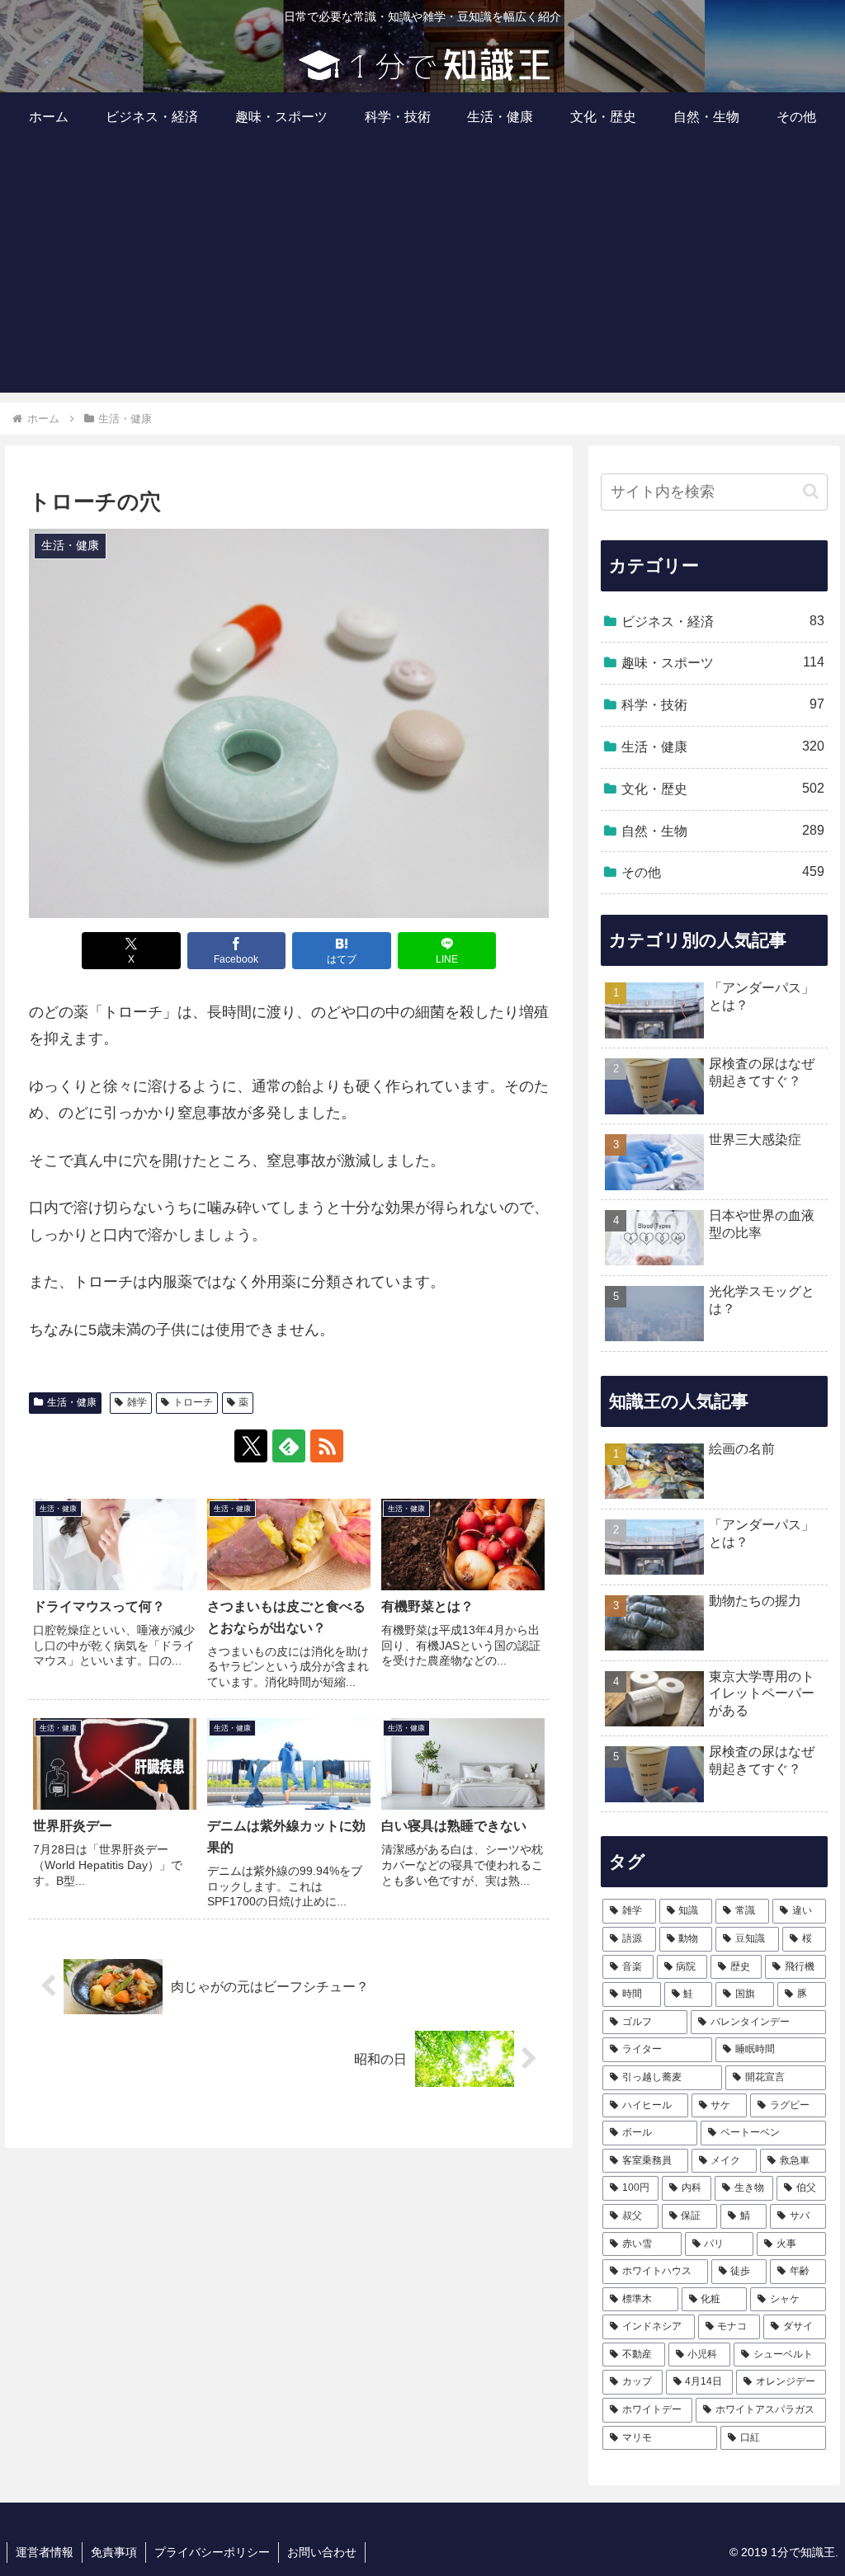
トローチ (193, 1402)
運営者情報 (45, 2552)
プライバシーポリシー (212, 2552)
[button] (811, 491)
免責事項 (114, 2552)
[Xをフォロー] (251, 1446)
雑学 (137, 1402)
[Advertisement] (422, 277)
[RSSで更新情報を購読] (327, 1446)
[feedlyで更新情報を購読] (289, 1446)
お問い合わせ (322, 2552)
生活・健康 (72, 1402)
